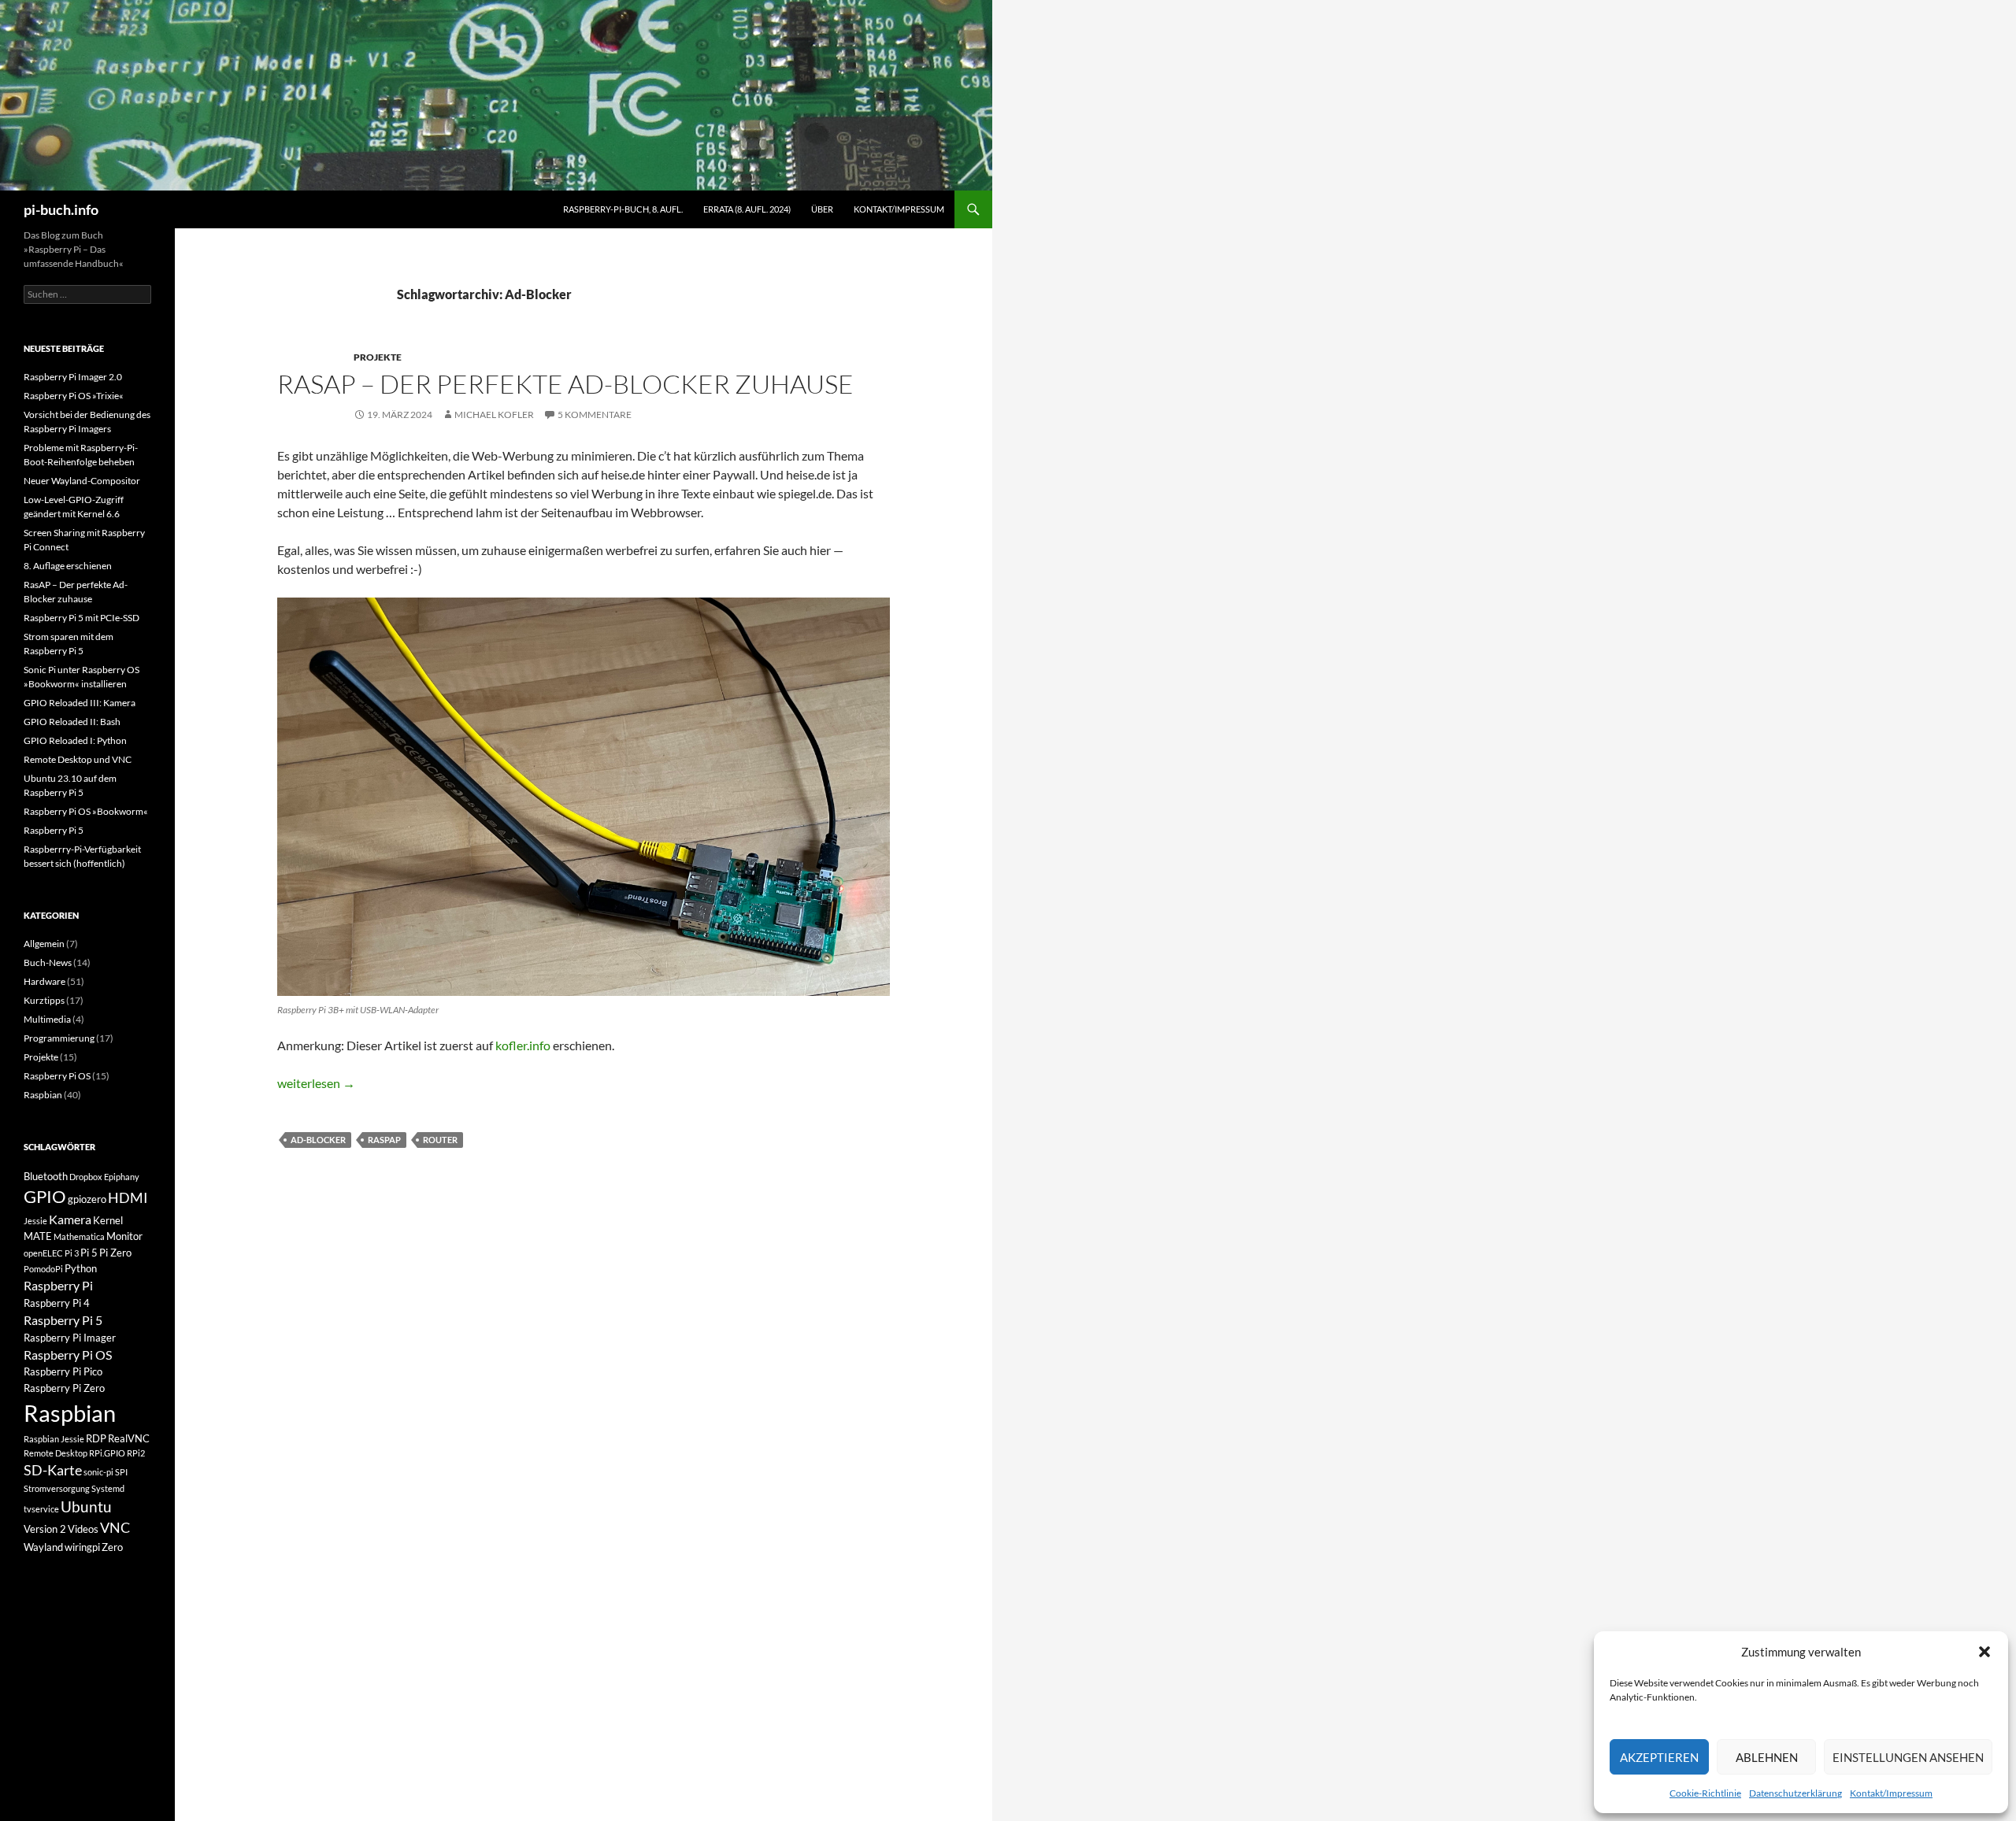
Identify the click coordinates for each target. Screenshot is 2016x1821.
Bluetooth (46, 1176)
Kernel (108, 1220)
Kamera (70, 1219)
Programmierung (59, 1038)
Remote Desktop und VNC (78, 759)
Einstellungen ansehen (1908, 1757)
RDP (96, 1438)
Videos (83, 1529)
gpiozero (87, 1199)
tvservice (41, 1509)
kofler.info (523, 1045)
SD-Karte (53, 1470)
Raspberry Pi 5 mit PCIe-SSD (82, 618)
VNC (115, 1528)
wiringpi (82, 1547)
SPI (121, 1472)
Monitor (124, 1236)
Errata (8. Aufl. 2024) (747, 209)
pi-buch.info (61, 209)
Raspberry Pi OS (57, 1076)
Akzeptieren (1659, 1757)
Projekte (378, 357)
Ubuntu (86, 1506)
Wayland (43, 1547)
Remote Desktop (56, 1453)
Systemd (108, 1488)
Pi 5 (89, 1253)
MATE (38, 1236)
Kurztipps (44, 1000)
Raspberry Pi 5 (54, 830)
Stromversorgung (57, 1488)
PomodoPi (43, 1269)
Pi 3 (72, 1253)
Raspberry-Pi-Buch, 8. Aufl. (623, 209)
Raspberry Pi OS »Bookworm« (86, 811)
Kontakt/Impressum (1891, 1793)
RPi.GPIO (107, 1453)
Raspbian (43, 1095)
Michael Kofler (494, 415)
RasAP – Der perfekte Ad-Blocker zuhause (565, 384)
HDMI (128, 1198)
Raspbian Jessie (54, 1439)
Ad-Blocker (318, 1140)
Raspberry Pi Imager (70, 1338)
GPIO (45, 1197)
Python (81, 1268)
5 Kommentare (595, 415)
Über (822, 209)
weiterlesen (316, 1083)
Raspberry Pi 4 (57, 1303)
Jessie (35, 1221)
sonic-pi (98, 1472)
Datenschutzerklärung (1795, 1793)
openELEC (43, 1253)
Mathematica (79, 1236)
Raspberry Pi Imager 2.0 (73, 377)
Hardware (44, 981)
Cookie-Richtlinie (1705, 1793)
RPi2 (136, 1453)
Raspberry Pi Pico (63, 1371)
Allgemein (44, 944)
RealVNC (129, 1438)
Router (440, 1140)
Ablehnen (1767, 1757)
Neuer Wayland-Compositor (82, 481)
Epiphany (122, 1177)
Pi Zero (115, 1253)
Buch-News (48, 962)
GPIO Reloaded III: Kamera (80, 703)
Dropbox (86, 1177)
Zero (112, 1547)
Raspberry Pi (58, 1285)
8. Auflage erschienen (68, 566)
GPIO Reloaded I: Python (75, 740)
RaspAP (384, 1140)
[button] (1984, 1652)
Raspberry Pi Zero (64, 1388)
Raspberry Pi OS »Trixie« (74, 396)
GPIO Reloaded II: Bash (72, 722)
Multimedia (47, 1019)
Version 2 (45, 1529)
